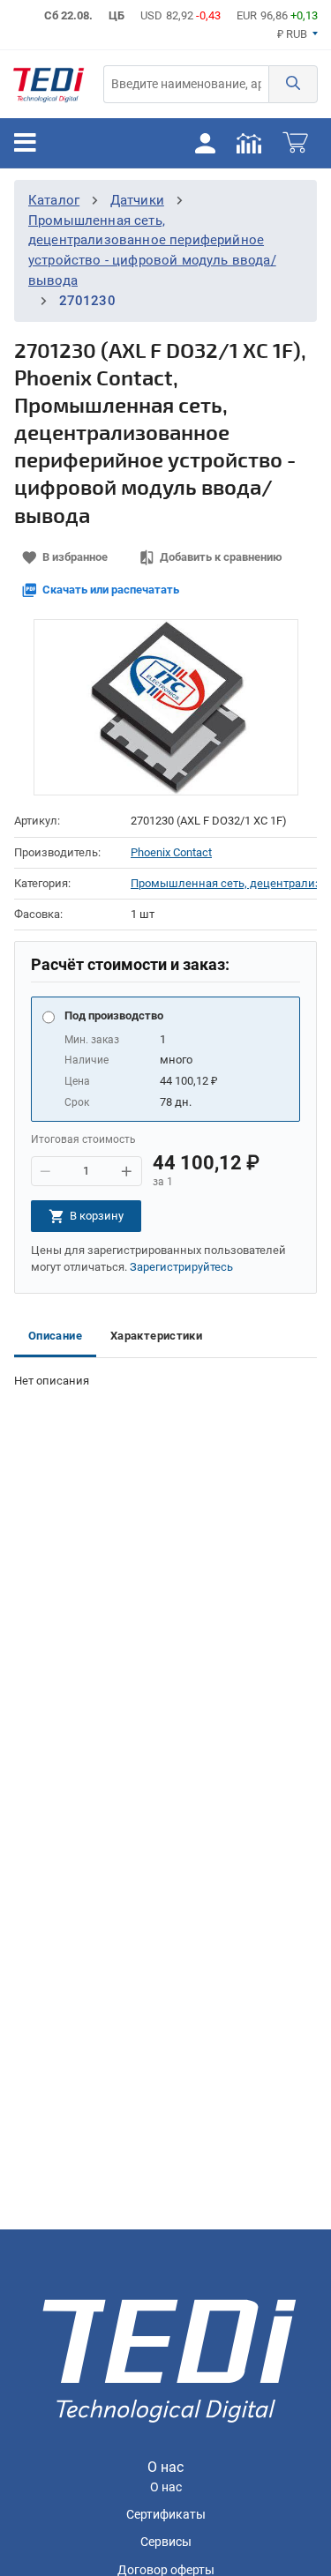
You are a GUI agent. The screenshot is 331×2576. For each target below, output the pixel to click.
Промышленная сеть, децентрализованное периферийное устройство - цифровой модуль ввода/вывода (224, 883)
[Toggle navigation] (25, 143)
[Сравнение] (249, 143)
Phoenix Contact (171, 852)
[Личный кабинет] (205, 143)
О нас (166, 2487)
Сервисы (166, 2542)
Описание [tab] (55, 1336)
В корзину (97, 1216)
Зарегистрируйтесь (181, 1267)
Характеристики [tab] (156, 1336)
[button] (293, 84)
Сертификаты (166, 2515)
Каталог (54, 200)
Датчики (137, 200)
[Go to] (49, 84)
